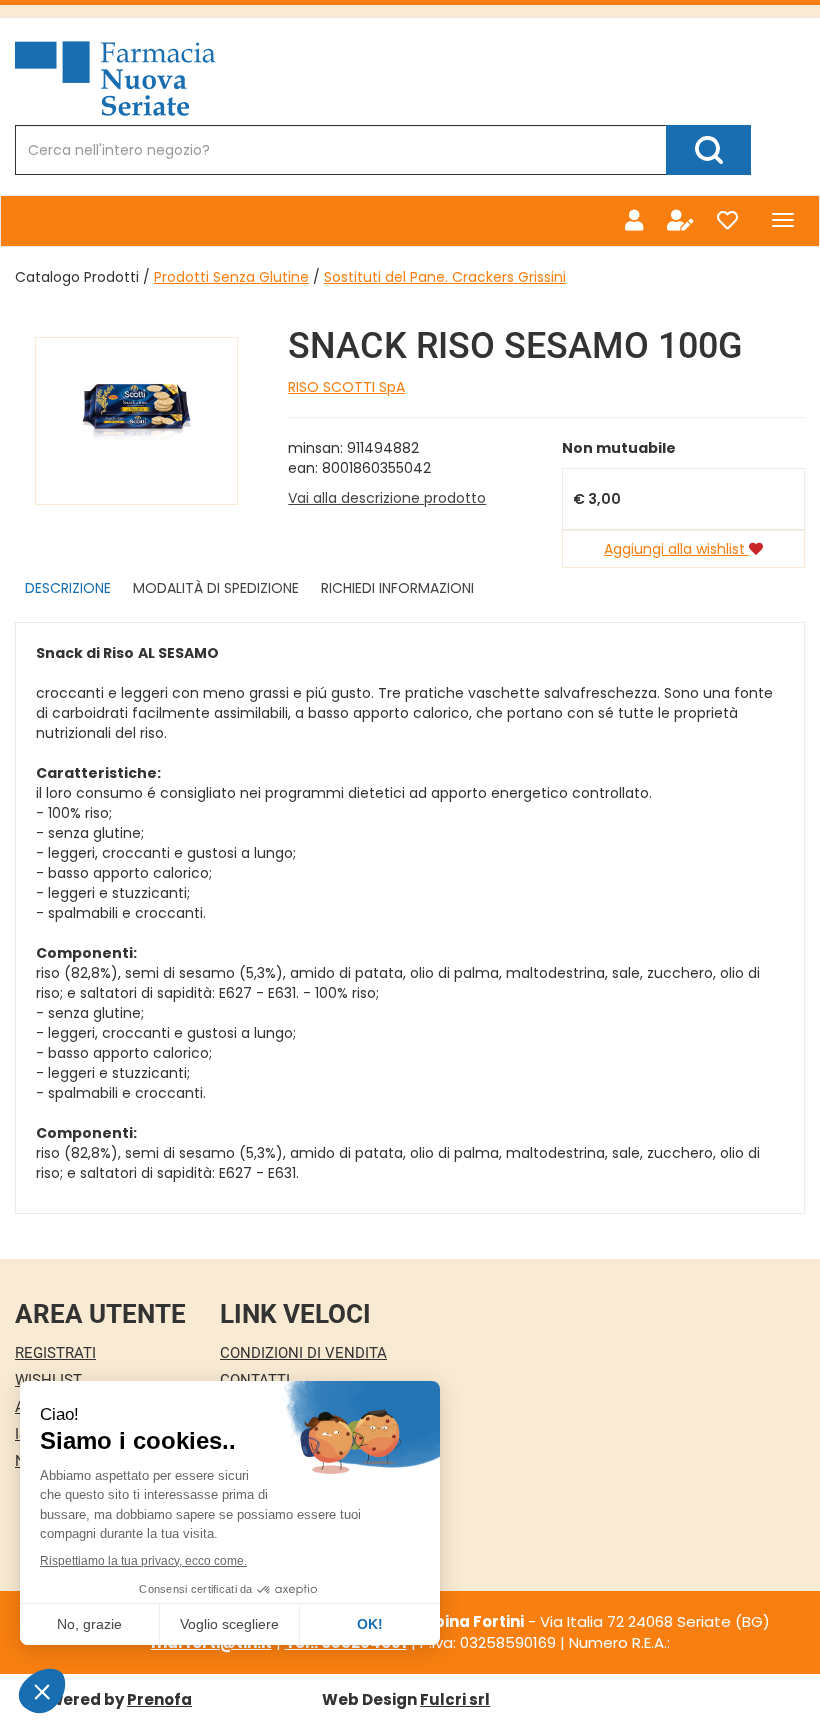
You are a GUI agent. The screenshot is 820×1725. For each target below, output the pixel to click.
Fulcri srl (455, 1699)
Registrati (55, 1353)
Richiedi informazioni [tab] (397, 588)
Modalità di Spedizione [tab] (216, 588)
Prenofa (159, 1699)
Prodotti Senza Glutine (231, 277)
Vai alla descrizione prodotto (387, 498)
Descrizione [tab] (68, 588)
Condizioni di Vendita (303, 1353)
